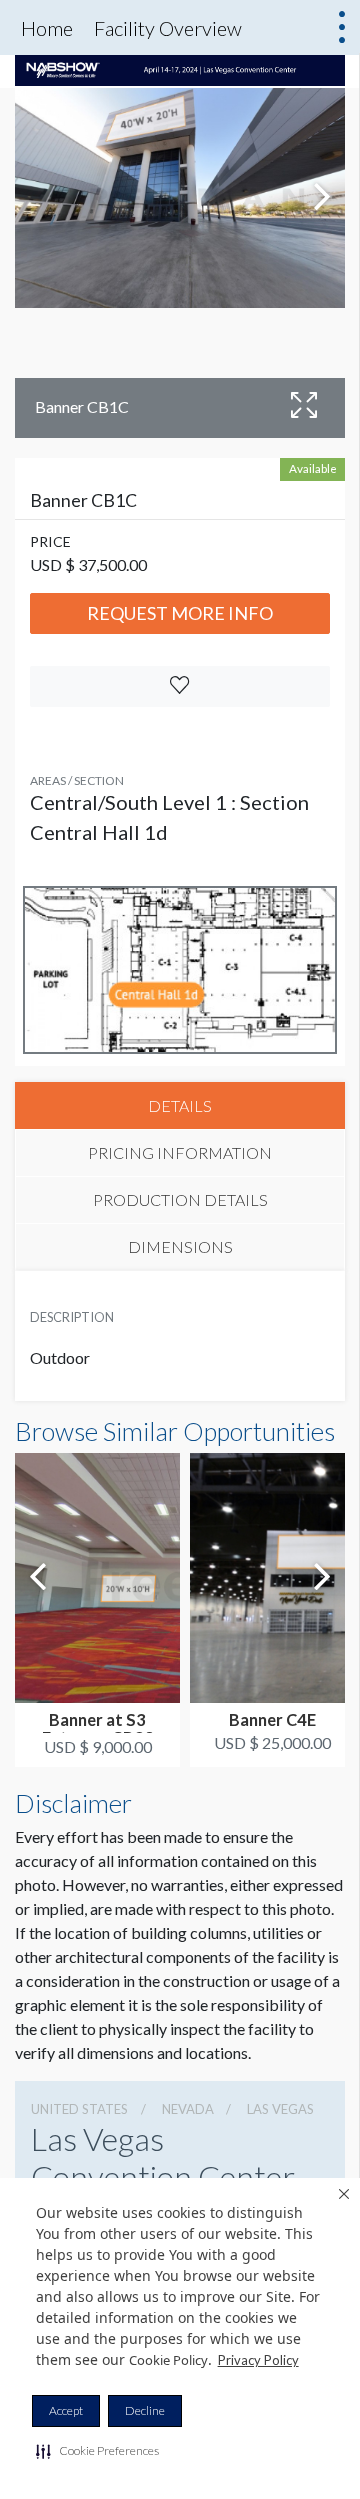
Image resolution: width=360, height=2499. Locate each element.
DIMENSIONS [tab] (180, 1246)
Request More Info (180, 613)
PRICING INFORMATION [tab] (180, 1152)
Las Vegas (280, 2109)
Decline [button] (145, 2410)
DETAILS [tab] (180, 1105)
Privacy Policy (258, 2360)
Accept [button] (66, 2410)
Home (47, 28)
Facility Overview (168, 28)
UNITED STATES (79, 2109)
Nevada (188, 2109)
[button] (97, 2451)
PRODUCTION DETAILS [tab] (180, 1199)
